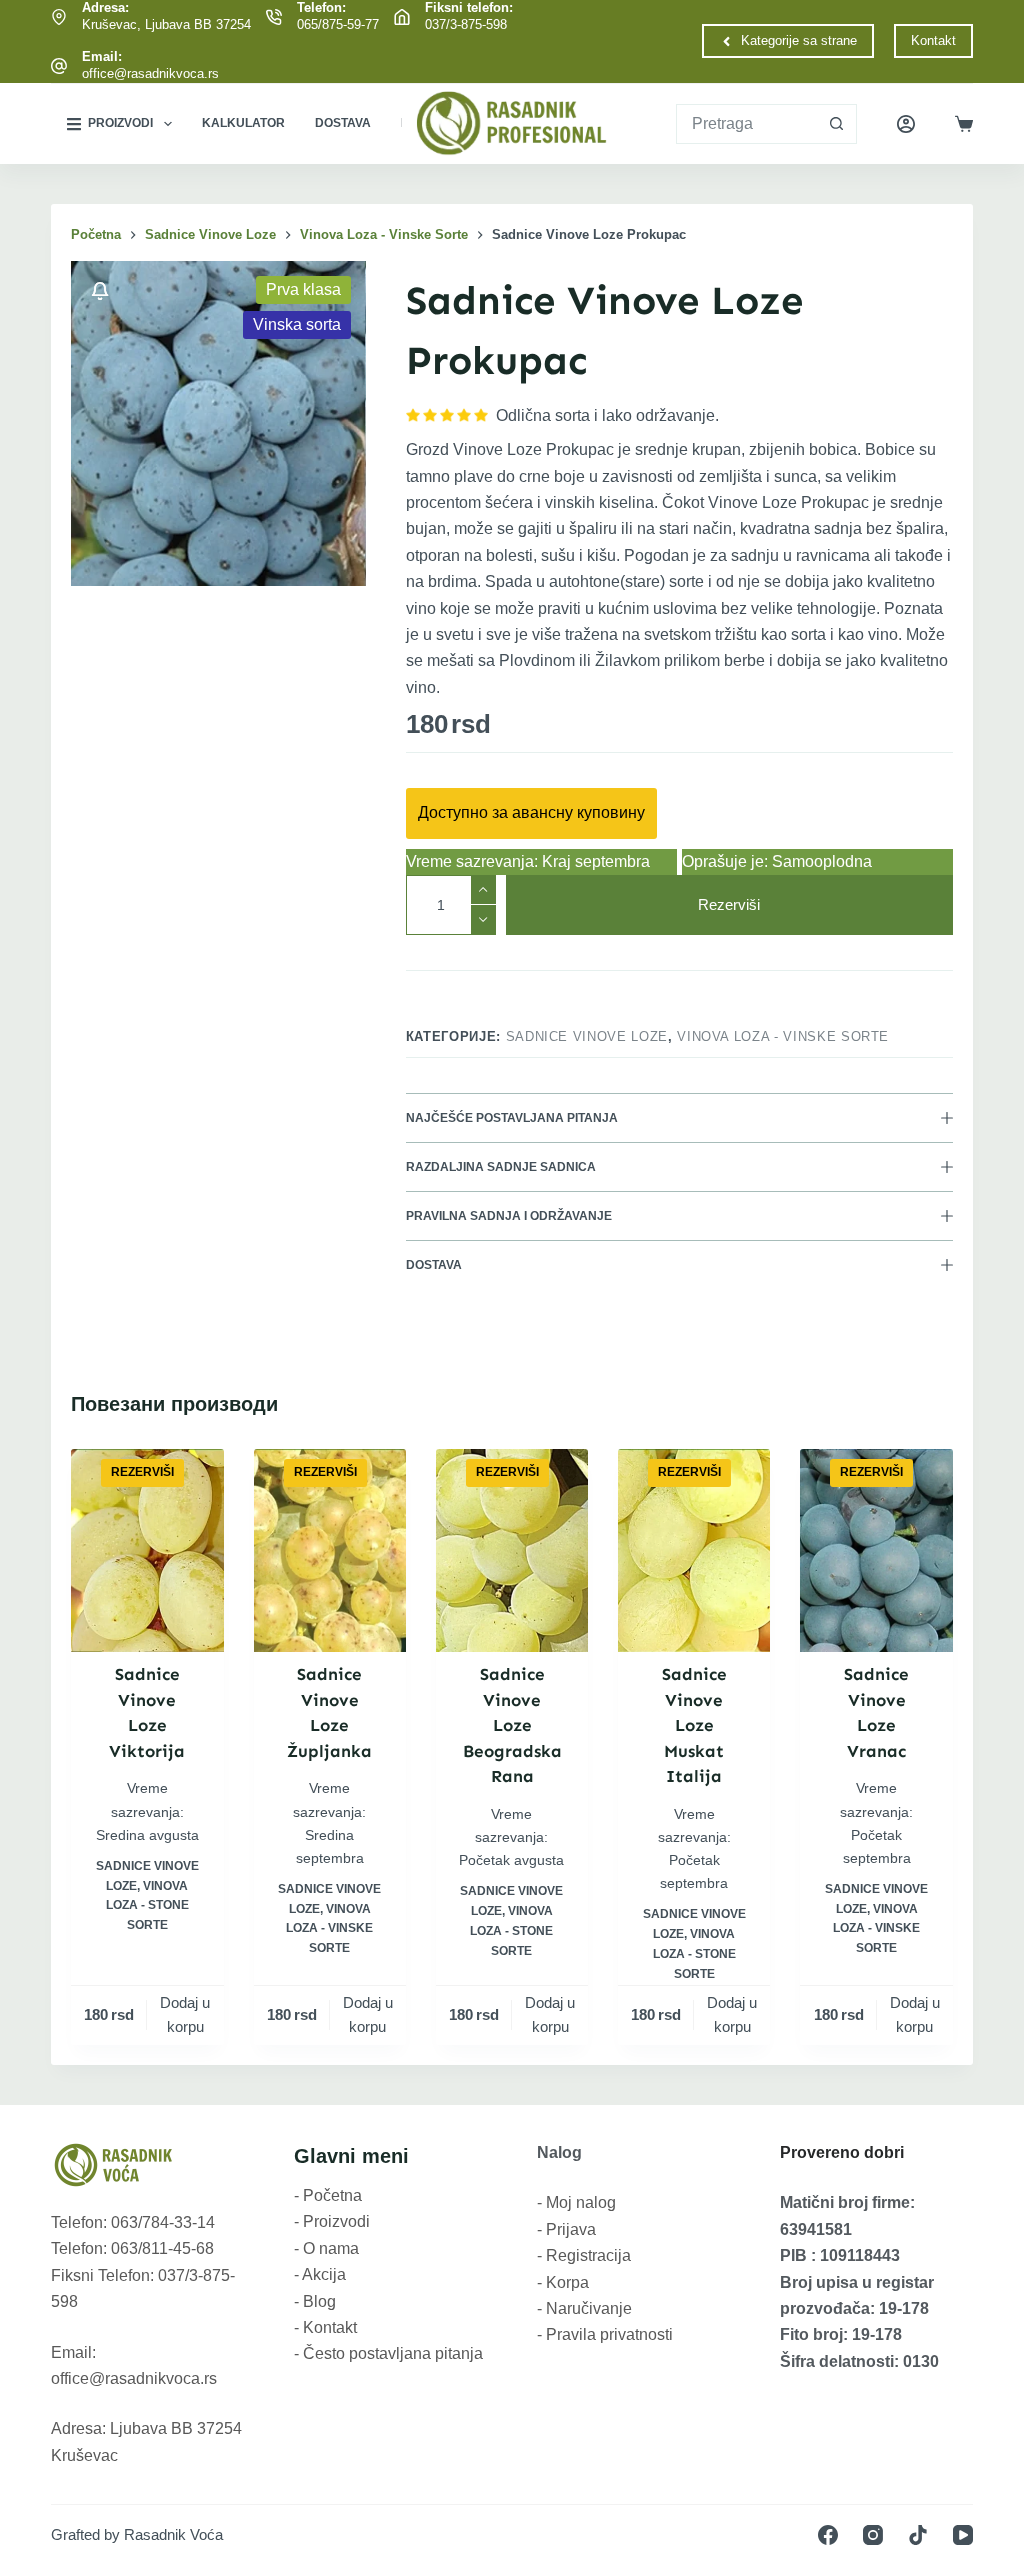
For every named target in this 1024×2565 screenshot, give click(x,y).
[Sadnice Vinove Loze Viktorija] (147, 1550)
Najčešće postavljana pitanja (512, 1118)
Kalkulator (243, 123)
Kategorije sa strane (799, 40)
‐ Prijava (566, 2229)
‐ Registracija (584, 2255)
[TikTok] (918, 2535)
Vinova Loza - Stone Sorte (147, 1906)
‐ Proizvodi (332, 2221)
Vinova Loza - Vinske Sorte (783, 1036)
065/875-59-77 (338, 24)
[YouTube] (963, 2535)
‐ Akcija (320, 2274)
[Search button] (837, 124)
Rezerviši (729, 904)
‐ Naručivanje (584, 2308)
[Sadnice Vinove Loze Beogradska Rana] (512, 1550)
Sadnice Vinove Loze (587, 1036)
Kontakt (933, 40)
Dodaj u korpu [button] (185, 2015)
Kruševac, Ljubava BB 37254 (166, 24)
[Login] (906, 124)
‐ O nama (326, 2248)
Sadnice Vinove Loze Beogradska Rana (512, 1725)
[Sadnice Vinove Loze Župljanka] (330, 1550)
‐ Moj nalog (576, 2202)
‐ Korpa (563, 2282)
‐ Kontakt (325, 2327)
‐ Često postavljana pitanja (388, 2353)
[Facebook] (828, 2535)
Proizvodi (120, 123)
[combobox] (747, 124)
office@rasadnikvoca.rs (150, 73)
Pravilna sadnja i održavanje (509, 1216)
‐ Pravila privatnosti (605, 2334)
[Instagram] (873, 2535)
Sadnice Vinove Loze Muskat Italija (694, 1725)
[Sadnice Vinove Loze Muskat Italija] (694, 1550)
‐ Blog (315, 2301)
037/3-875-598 (466, 24)
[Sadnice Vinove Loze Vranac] (876, 1550)
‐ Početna (328, 2195)
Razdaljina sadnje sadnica (501, 1167)
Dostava (343, 123)
